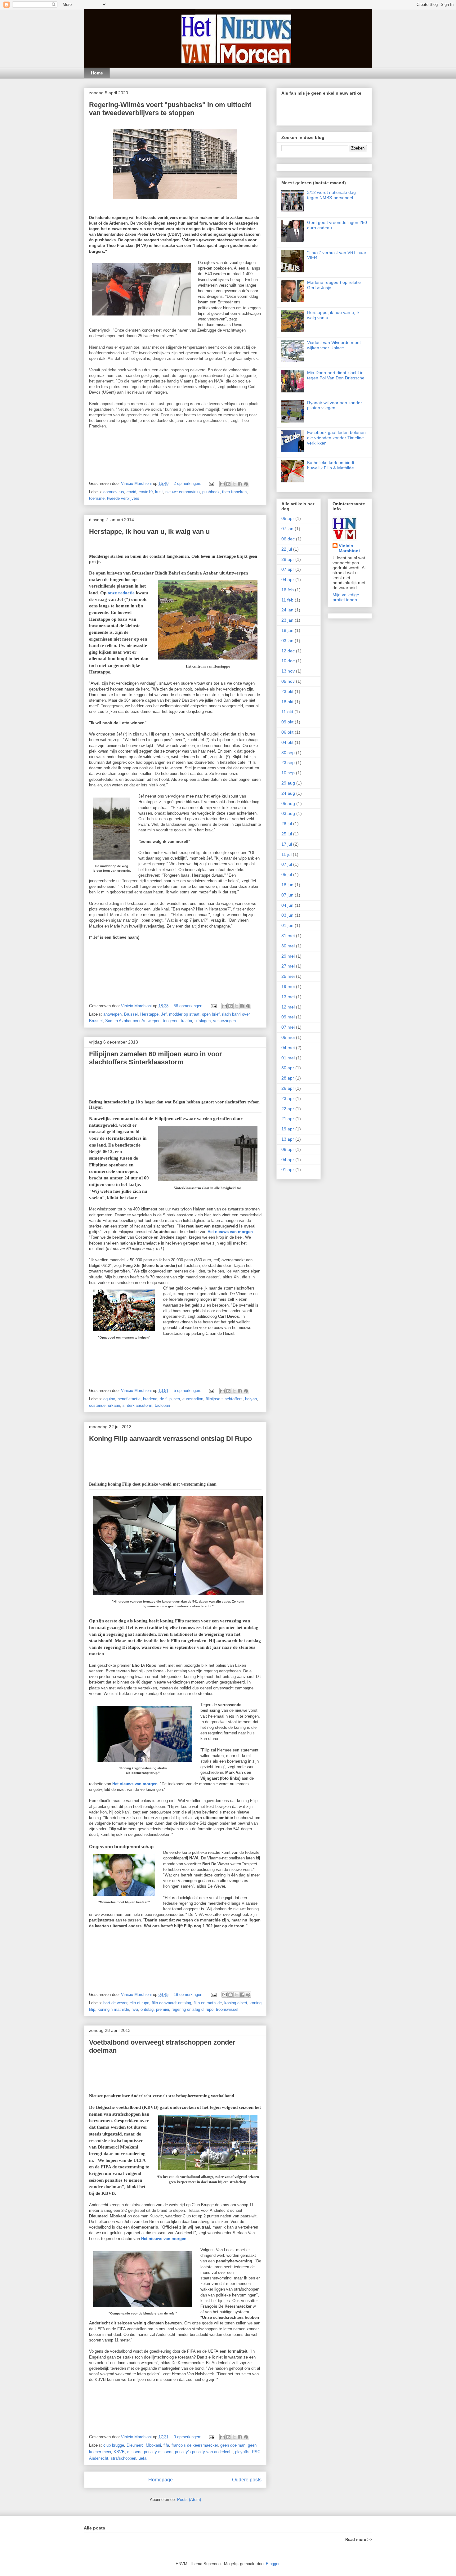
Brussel (131, 1014)
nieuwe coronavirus (183, 492)
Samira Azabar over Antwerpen (133, 1021)
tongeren (171, 1021)
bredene (150, 1399)
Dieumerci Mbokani (144, 2445)
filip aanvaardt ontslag (171, 2003)
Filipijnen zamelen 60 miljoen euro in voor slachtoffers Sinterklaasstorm (156, 1058)
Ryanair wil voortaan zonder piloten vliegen (335, 405)
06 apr (288, 1149)
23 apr (288, 1098)
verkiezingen (224, 1021)
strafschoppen (123, 2458)
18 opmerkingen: (189, 1995)
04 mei (288, 1048)
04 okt (287, 742)
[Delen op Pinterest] (246, 484)
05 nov (288, 681)
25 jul (287, 834)
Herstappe (149, 1014)
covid (131, 492)
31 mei (288, 936)
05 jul (287, 874)
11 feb (287, 600)
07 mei (288, 1027)
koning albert (236, 2003)
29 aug (288, 783)
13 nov (288, 671)
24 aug (288, 793)
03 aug (288, 813)
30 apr (288, 1068)
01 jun (287, 925)
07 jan (287, 529)
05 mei (288, 1037)
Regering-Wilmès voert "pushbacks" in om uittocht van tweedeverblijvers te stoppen (170, 109)
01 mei (288, 1058)
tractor (186, 1021)
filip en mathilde (208, 2003)
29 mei (288, 956)
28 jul (287, 824)
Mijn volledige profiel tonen (346, 597)
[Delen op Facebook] (240, 484)
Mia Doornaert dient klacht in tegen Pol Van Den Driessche (336, 375)
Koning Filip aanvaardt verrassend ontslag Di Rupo (170, 1439)
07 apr (288, 569)
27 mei (288, 966)
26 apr (288, 1088)
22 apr (288, 1109)
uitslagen (203, 1021)
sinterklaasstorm (137, 1405)
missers (134, 2452)
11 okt (287, 712)
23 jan (287, 620)
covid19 (146, 492)
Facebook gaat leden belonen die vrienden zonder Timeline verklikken (336, 438)
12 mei (288, 1007)
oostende (97, 1405)
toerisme (97, 498)
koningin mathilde (113, 2009)
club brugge (114, 2445)
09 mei (288, 1017)
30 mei (288, 946)
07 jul (287, 864)
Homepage (161, 2480)
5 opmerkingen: (188, 1391)
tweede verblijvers (123, 498)
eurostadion (193, 1399)
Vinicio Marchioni (349, 548)
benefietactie (129, 1399)
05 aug (288, 803)
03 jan (287, 641)
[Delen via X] (234, 484)
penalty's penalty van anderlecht (204, 2452)
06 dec (288, 539)
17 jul (287, 844)
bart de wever (115, 2003)
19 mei (288, 986)
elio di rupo (139, 2003)
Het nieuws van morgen (230, 1232)
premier (163, 2009)
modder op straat (184, 1014)
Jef (164, 1014)
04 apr (288, 579)
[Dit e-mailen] (222, 484)
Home (97, 73)
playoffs (242, 2452)
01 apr (288, 1169)
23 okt (287, 691)
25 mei (288, 976)
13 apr (288, 1139)
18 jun (287, 885)
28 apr (288, 559)
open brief (211, 1014)
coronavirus (114, 492)
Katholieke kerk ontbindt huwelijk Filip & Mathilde (331, 465)
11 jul (286, 854)
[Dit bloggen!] (228, 484)
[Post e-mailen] (211, 483)
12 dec (288, 651)
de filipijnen (170, 1399)
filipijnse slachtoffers (224, 1399)
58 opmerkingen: (189, 1006)
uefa (143, 2458)
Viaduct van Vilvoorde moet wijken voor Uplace (334, 345)
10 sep (288, 773)
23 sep (288, 763)
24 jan (287, 610)
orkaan (114, 1405)
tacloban (162, 1405)
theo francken (234, 492)
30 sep (288, 753)
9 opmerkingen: (188, 2437)
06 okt (287, 732)
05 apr (288, 518)
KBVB (119, 2452)
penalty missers (158, 2452)
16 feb (288, 590)
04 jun (287, 905)
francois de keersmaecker (195, 2445)
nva (135, 2009)
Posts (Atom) (189, 2500)
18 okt (287, 702)
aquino (109, 1399)
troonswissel (227, 2009)
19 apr (288, 1129)
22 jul (287, 549)
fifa (166, 2445)
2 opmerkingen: (188, 483)
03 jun (287, 915)
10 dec (288, 661)
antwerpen (112, 1014)
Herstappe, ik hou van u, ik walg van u (149, 532)
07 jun (287, 895)
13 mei (288, 997)
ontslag (147, 2009)
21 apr (288, 1119)
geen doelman (233, 2445)
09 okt (287, 722)
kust (159, 492)
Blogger (273, 2564)
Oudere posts (247, 2480)
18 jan (287, 630)
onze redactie (121, 593)
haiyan (251, 1399)
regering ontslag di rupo (192, 2009)
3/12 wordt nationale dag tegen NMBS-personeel (331, 195)
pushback (211, 492)
